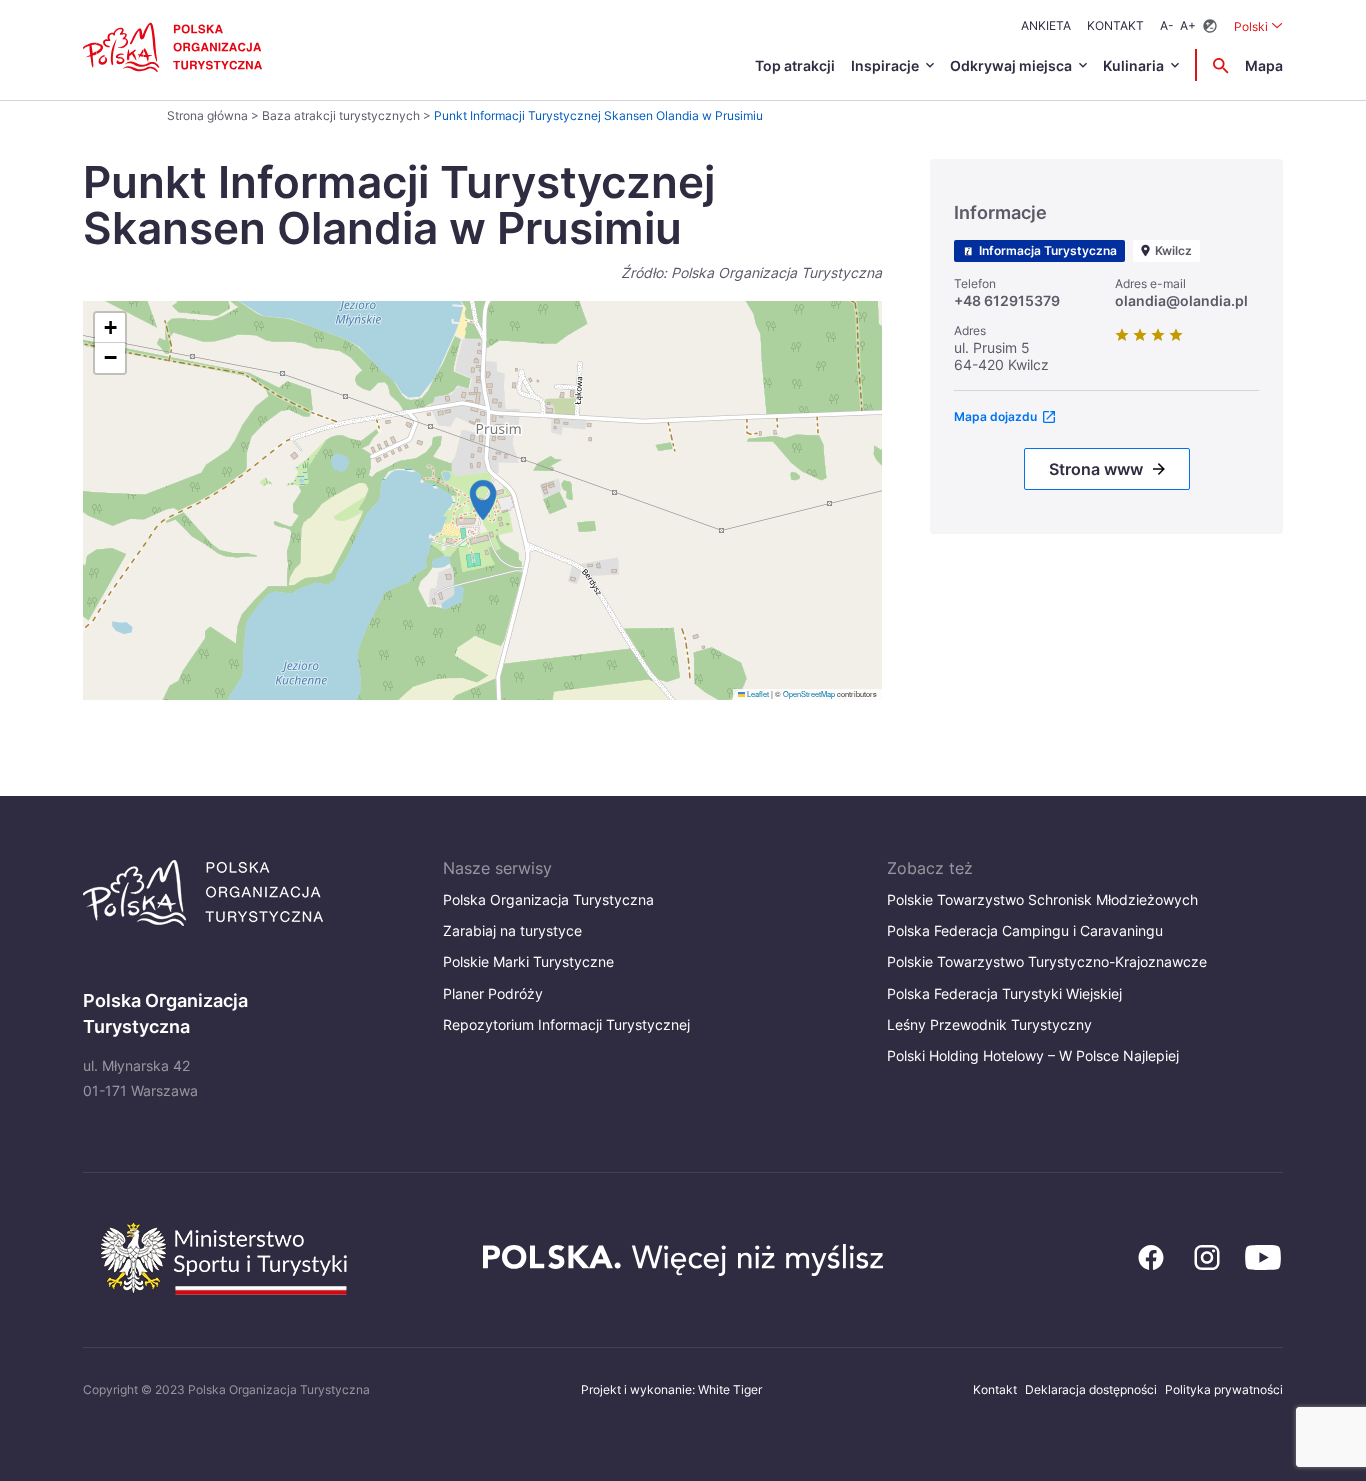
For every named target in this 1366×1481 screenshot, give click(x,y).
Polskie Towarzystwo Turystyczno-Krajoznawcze (1047, 961)
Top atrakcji (795, 65)
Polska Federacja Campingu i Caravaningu (1025, 930)
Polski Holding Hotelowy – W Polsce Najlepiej (1033, 1055)
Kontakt (1115, 25)
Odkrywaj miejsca (1011, 65)
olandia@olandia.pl (1181, 300)
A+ (1188, 25)
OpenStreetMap (809, 693)
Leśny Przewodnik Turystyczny (989, 1024)
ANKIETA (1046, 25)
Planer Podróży (493, 993)
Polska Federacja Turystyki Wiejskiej (1004, 993)
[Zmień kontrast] (1210, 26)
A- (1167, 25)
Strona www (1096, 469)
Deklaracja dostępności (1091, 1389)
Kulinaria (1133, 65)
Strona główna (207, 115)
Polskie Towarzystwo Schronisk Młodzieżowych (1042, 899)
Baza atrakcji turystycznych (341, 115)
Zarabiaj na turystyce (512, 930)
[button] (483, 500)
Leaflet (757, 693)
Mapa (1264, 65)
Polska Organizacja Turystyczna (548, 899)
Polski (1258, 26)
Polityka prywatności (1224, 1389)
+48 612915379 (1007, 300)
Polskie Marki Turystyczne (528, 961)
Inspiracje (885, 65)
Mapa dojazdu (995, 416)
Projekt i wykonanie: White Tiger (671, 1389)
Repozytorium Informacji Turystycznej (566, 1024)
